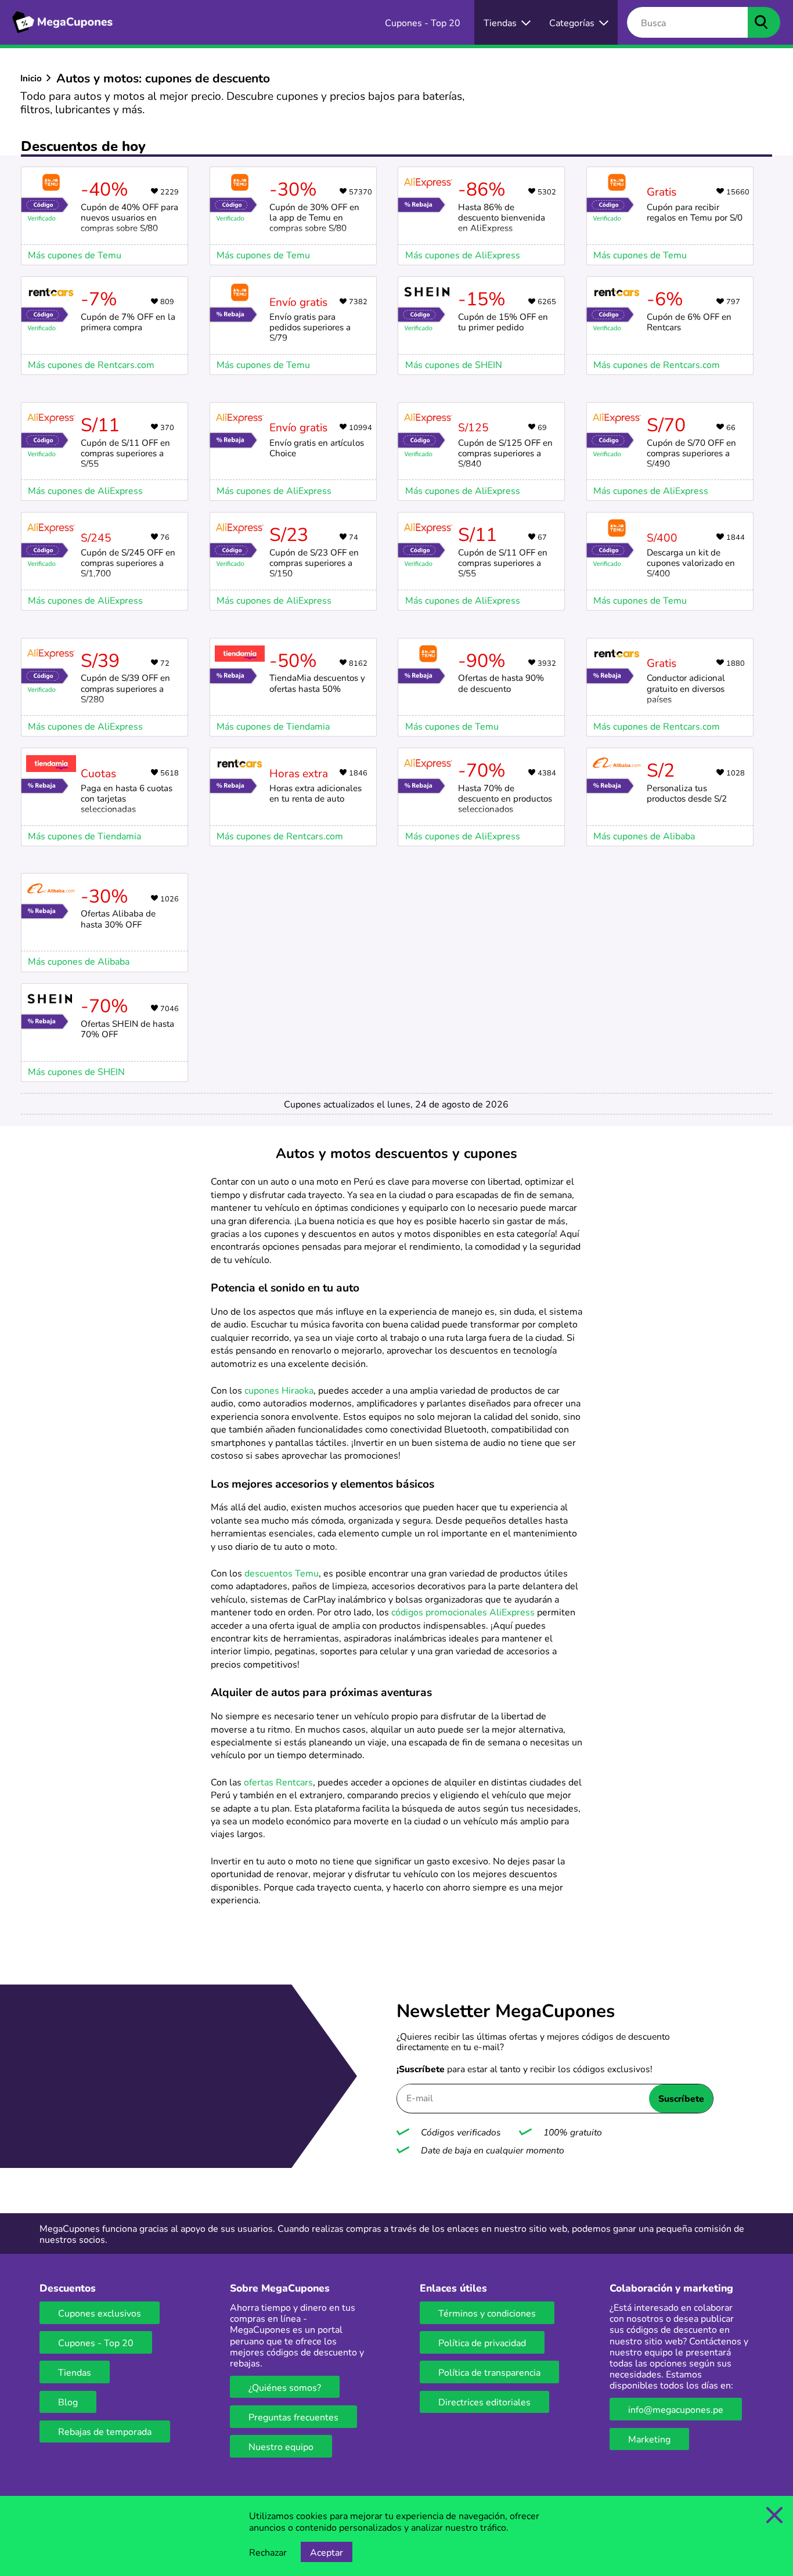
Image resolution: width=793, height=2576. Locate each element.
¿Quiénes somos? (285, 2387)
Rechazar (268, 2552)
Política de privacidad (482, 2342)
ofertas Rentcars (278, 1782)
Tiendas (75, 2372)
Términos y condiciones (487, 2313)
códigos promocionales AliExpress (463, 1612)
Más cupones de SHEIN (454, 364)
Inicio (31, 78)
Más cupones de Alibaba (644, 836)
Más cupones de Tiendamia (84, 836)
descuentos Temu (282, 1573)
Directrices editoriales (484, 2402)
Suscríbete (681, 2098)
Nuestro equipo (281, 2446)
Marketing (649, 2439)
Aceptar (327, 2552)
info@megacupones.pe (676, 2409)
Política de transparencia (489, 2372)
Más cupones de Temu (75, 255)
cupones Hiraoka (279, 1390)
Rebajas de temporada (105, 2431)
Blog (68, 2402)
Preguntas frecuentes (293, 2417)
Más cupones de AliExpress (463, 255)
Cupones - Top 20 (96, 2342)
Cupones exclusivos (100, 2313)
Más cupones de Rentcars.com (91, 364)
